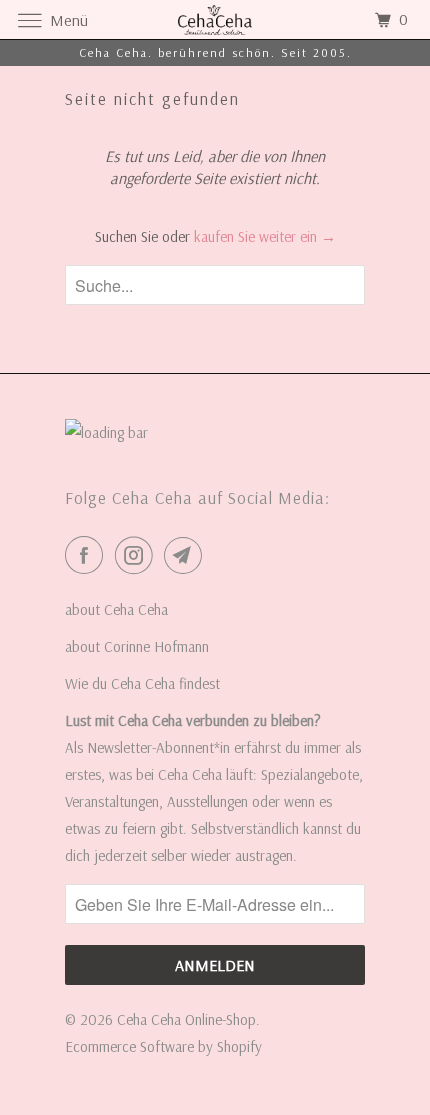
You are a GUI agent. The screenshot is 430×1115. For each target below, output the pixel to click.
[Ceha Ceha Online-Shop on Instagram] (138, 555)
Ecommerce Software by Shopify (163, 1046)
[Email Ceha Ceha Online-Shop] (187, 555)
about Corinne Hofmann (137, 646)
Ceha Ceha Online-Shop (186, 1019)
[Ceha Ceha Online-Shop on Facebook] (88, 555)
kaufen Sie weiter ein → (265, 236)
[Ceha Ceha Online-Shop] (215, 19)
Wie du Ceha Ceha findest (142, 683)
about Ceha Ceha (116, 609)
